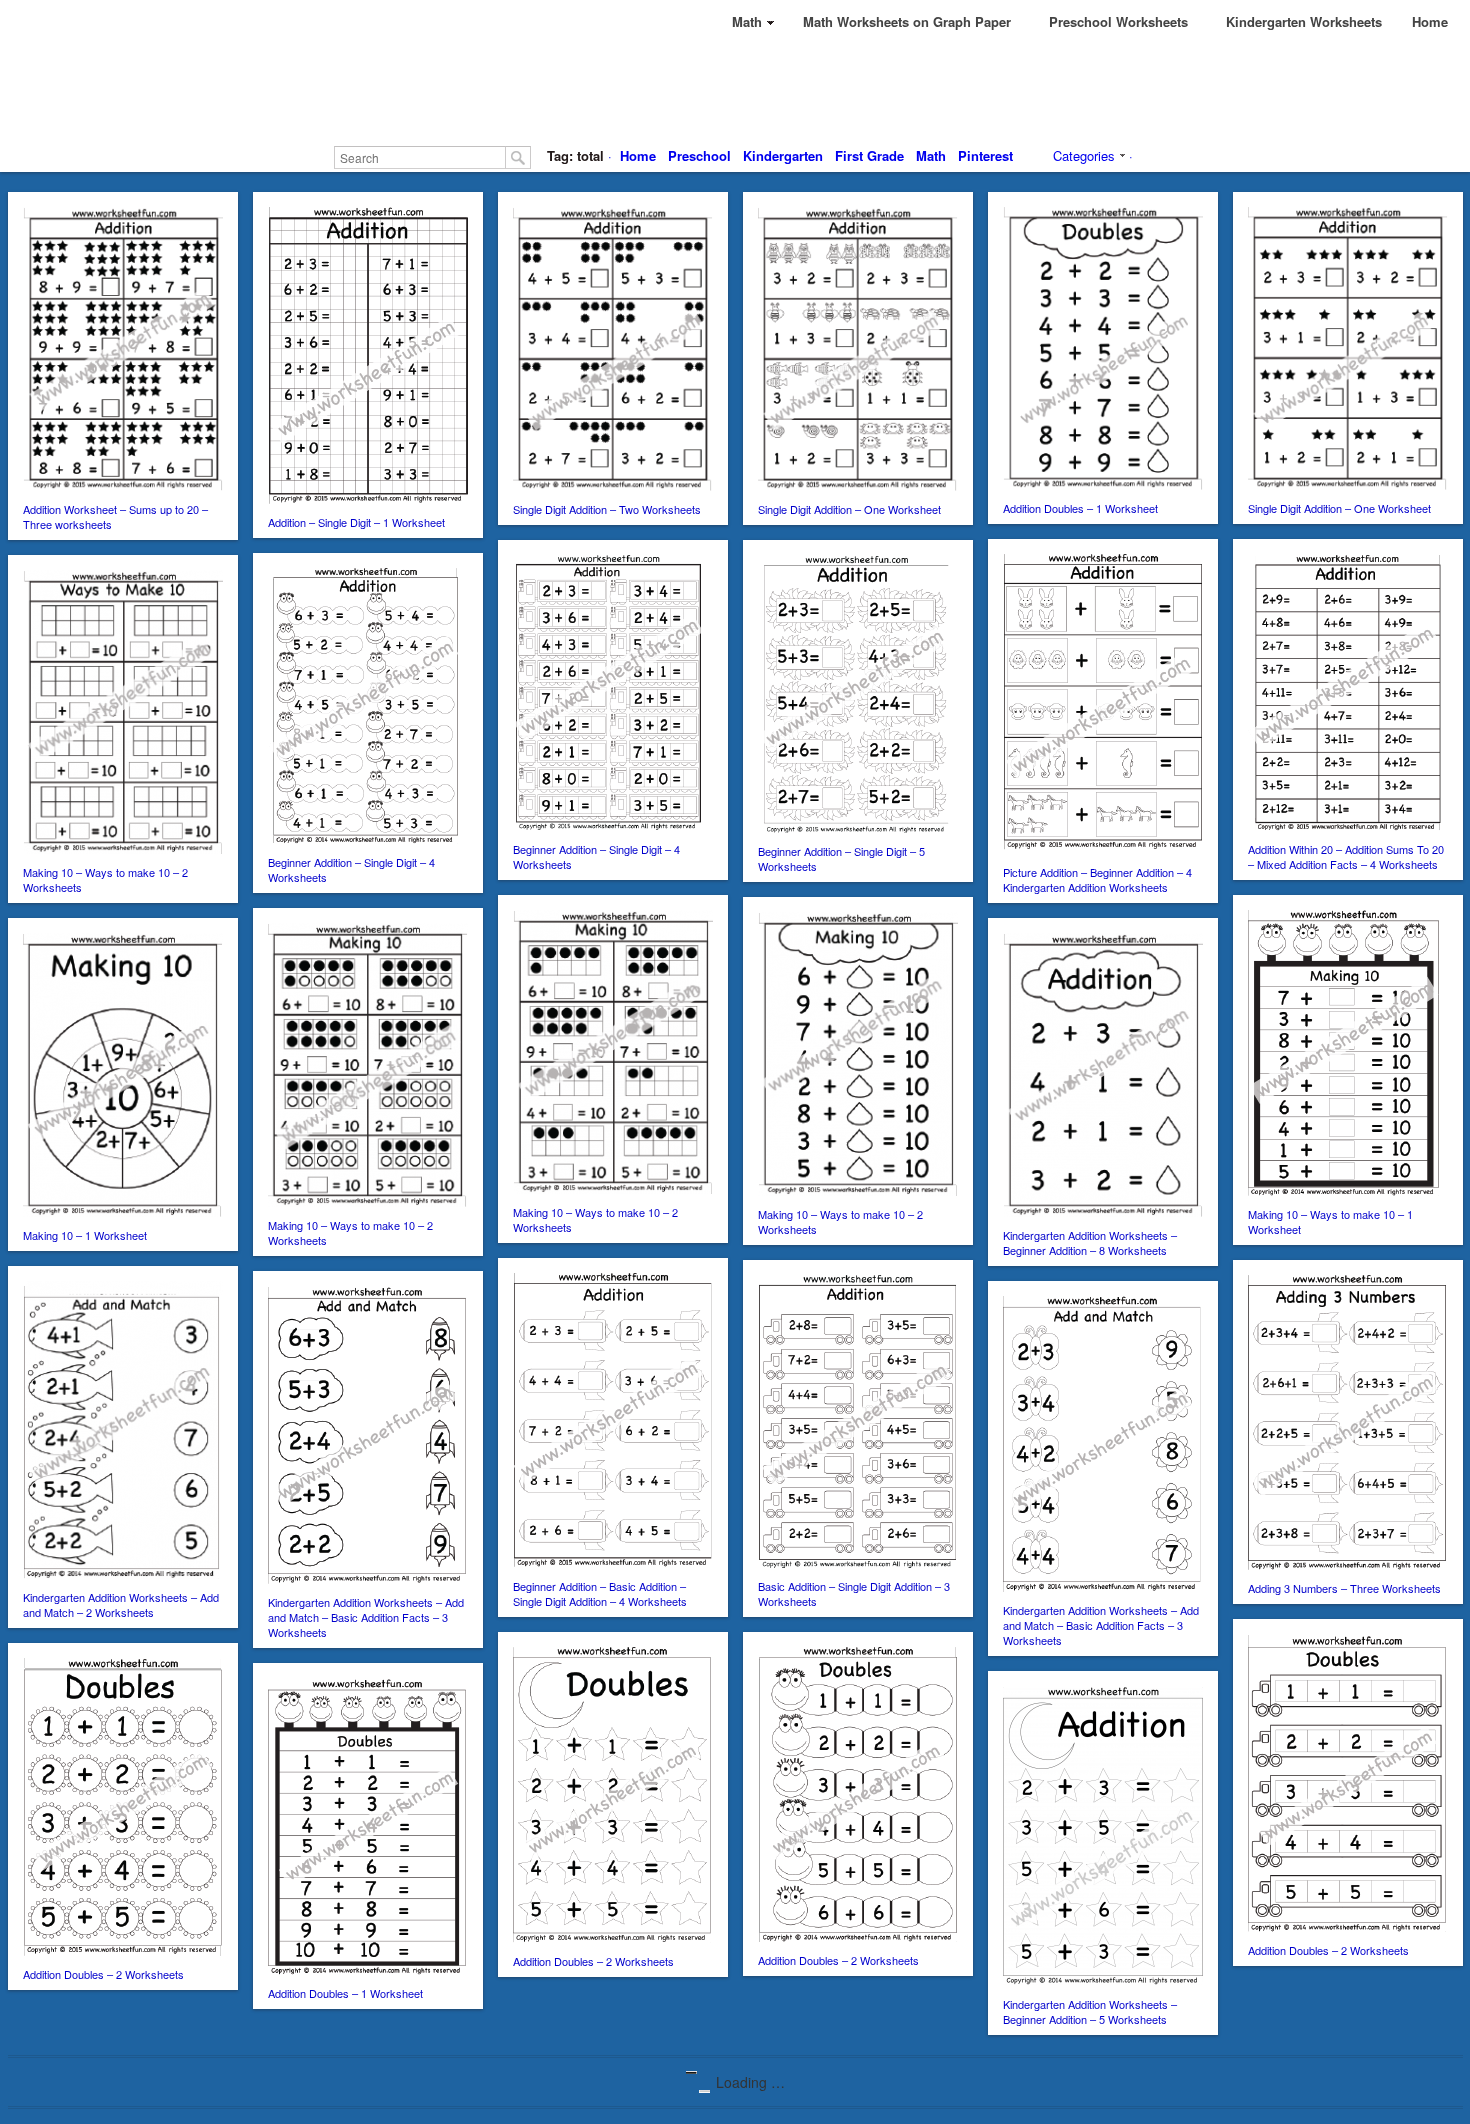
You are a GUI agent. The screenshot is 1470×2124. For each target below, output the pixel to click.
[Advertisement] (735, 90)
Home (638, 155)
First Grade (869, 155)
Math (931, 155)
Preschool (699, 155)
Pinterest (985, 155)
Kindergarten (783, 155)
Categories (1084, 155)
